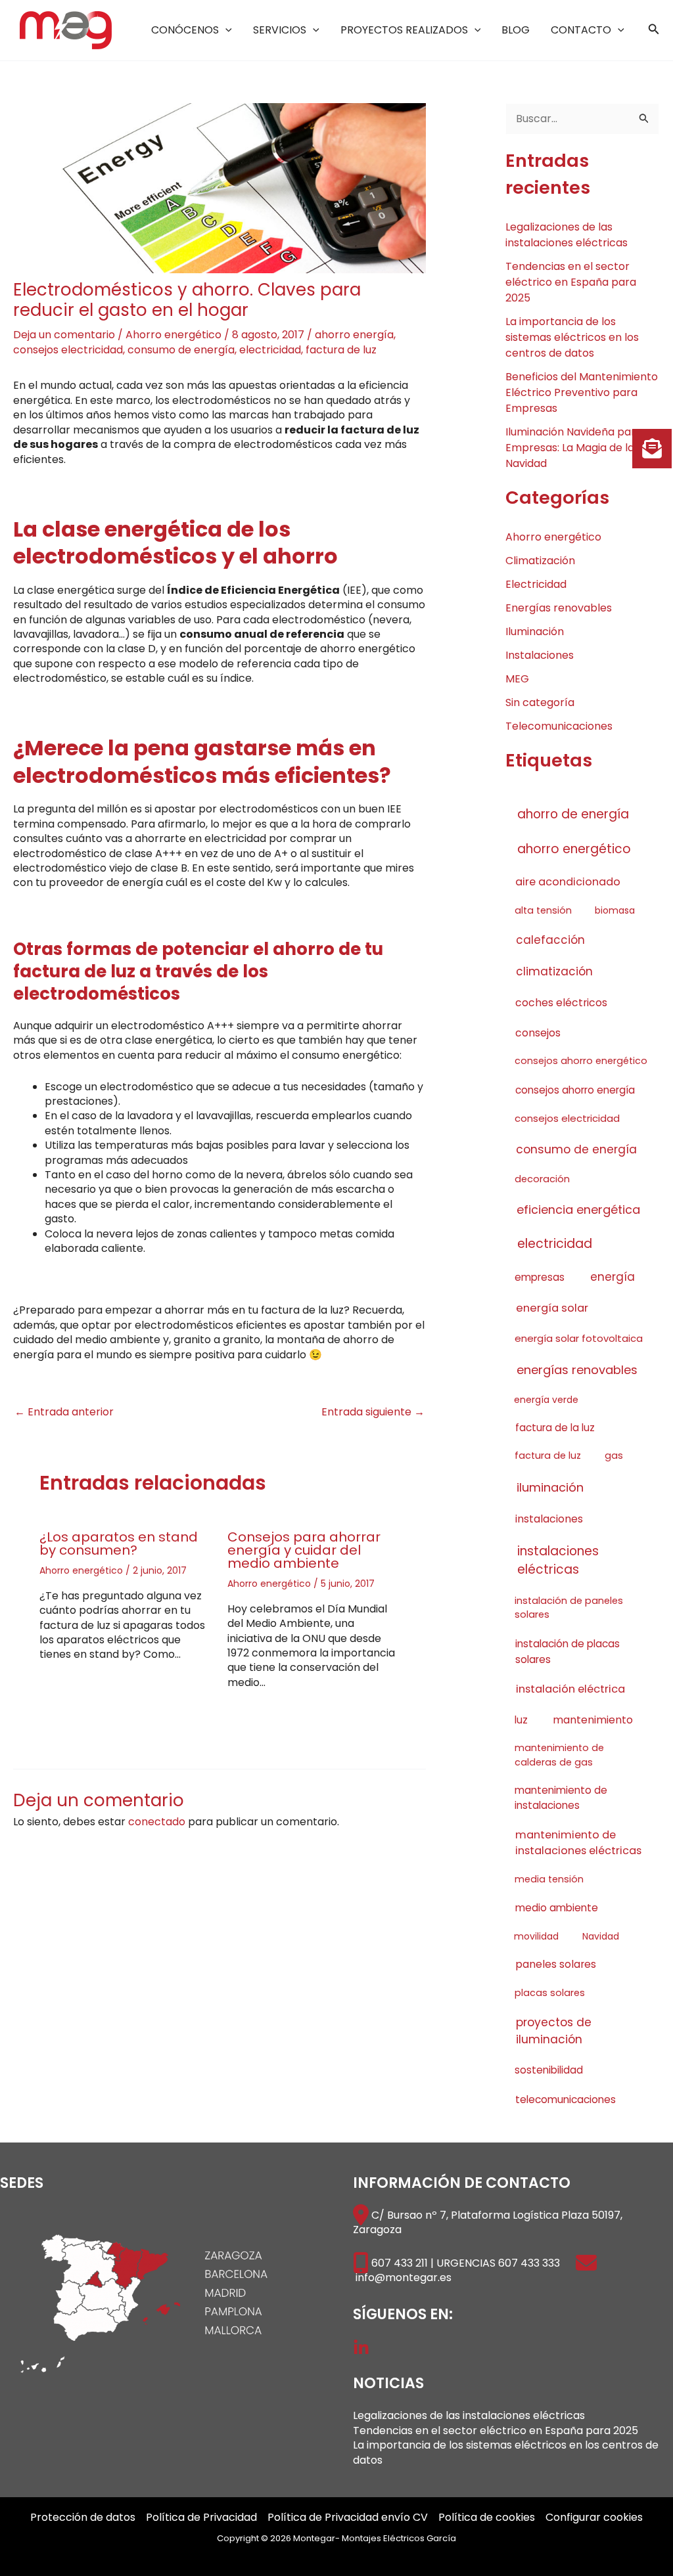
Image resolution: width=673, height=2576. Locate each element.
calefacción (550, 940)
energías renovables (577, 1370)
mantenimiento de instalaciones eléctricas (578, 1843)
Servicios (280, 30)
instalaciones (549, 1519)
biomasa (615, 910)
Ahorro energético (174, 335)
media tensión (549, 1879)
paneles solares (556, 1964)
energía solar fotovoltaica (579, 1338)
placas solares (550, 1993)
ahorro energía (354, 335)
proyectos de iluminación (554, 2031)
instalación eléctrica (570, 1689)
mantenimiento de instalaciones (561, 1798)
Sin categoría (540, 702)
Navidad (601, 1936)
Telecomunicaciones (559, 726)
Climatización (540, 561)
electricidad (270, 350)
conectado (157, 1822)
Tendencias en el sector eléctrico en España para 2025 (571, 282)
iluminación (550, 1487)
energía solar (552, 1308)
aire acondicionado (568, 882)
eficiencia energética (578, 1210)
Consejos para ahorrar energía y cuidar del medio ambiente (304, 1550)
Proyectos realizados (404, 30)
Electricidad (536, 584)
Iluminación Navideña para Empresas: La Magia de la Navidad (574, 448)
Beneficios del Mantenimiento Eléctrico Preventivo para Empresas (582, 392)
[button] (225, 30)
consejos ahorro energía (575, 1090)
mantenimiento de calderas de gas (559, 1755)
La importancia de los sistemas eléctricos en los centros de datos (572, 337)
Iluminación (535, 632)
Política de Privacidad (201, 2518)
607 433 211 (400, 2263)
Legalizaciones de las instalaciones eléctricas (567, 235)
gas (614, 1455)
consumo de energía (181, 350)
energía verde (546, 1400)
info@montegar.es (404, 2277)
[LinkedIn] (361, 2348)
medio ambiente (557, 1908)
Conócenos (185, 30)
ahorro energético (574, 849)
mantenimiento (593, 1720)
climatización (554, 971)
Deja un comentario (64, 335)
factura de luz (341, 350)
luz (521, 1720)
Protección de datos (83, 2518)
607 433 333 (529, 2263)
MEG (517, 679)
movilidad (536, 1936)
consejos (538, 1033)
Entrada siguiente (373, 1412)
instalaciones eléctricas (558, 1560)
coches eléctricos (561, 1003)
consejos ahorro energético (581, 1061)
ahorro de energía (573, 814)
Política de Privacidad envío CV (348, 2518)
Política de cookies (487, 2518)
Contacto (581, 30)
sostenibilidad (549, 2070)
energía (613, 1277)
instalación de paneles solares (569, 1608)
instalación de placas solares (568, 1651)
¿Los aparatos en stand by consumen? (119, 1543)
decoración (542, 1179)
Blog (516, 30)
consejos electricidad (68, 350)
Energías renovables (559, 608)
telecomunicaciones (566, 2099)
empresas (540, 1277)
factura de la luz (555, 1428)
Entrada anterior (64, 1412)
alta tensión (543, 910)
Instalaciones (540, 655)
